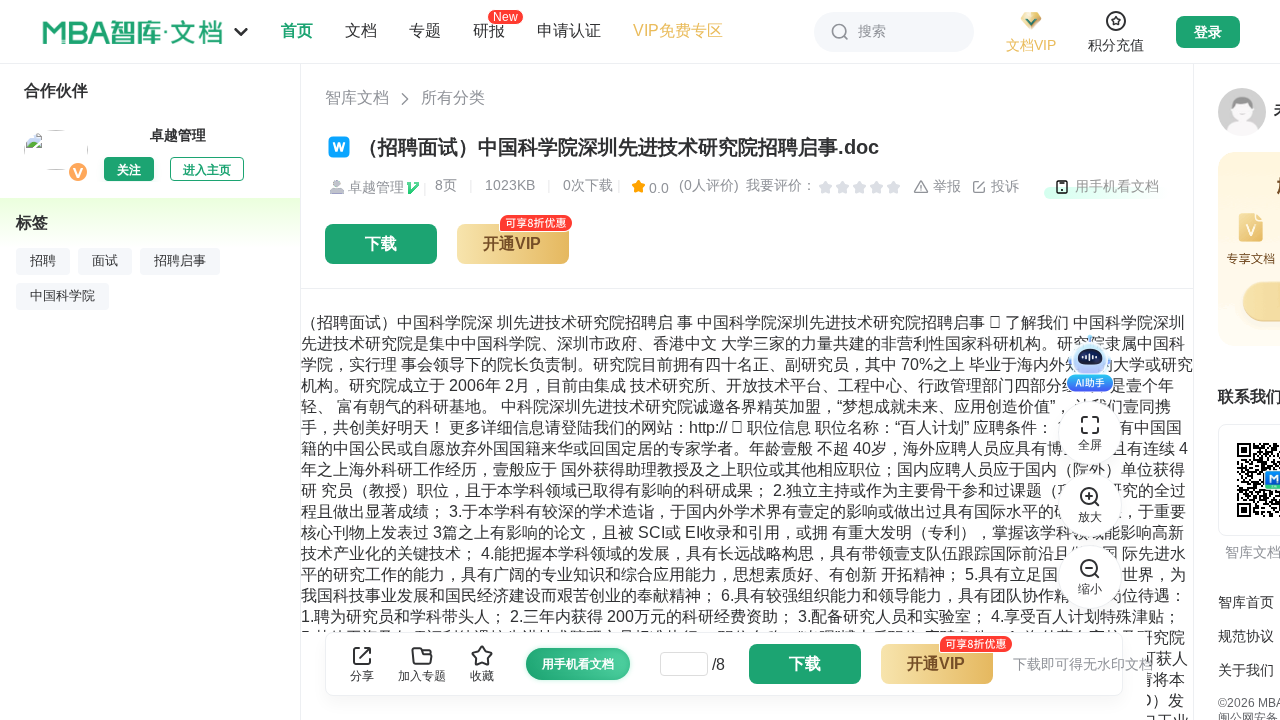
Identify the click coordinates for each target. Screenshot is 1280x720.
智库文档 (357, 97)
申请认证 (569, 30)
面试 (105, 261)
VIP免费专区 (678, 30)
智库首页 (1246, 602)
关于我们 (1246, 670)
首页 (297, 30)
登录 (1208, 32)
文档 (361, 30)
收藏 (482, 676)
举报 (945, 186)
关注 (129, 170)
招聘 (43, 261)
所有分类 (453, 97)
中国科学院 (62, 296)
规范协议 (1246, 636)
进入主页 (207, 170)
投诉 (1003, 186)
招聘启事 (180, 261)
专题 (425, 30)
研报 (489, 30)
